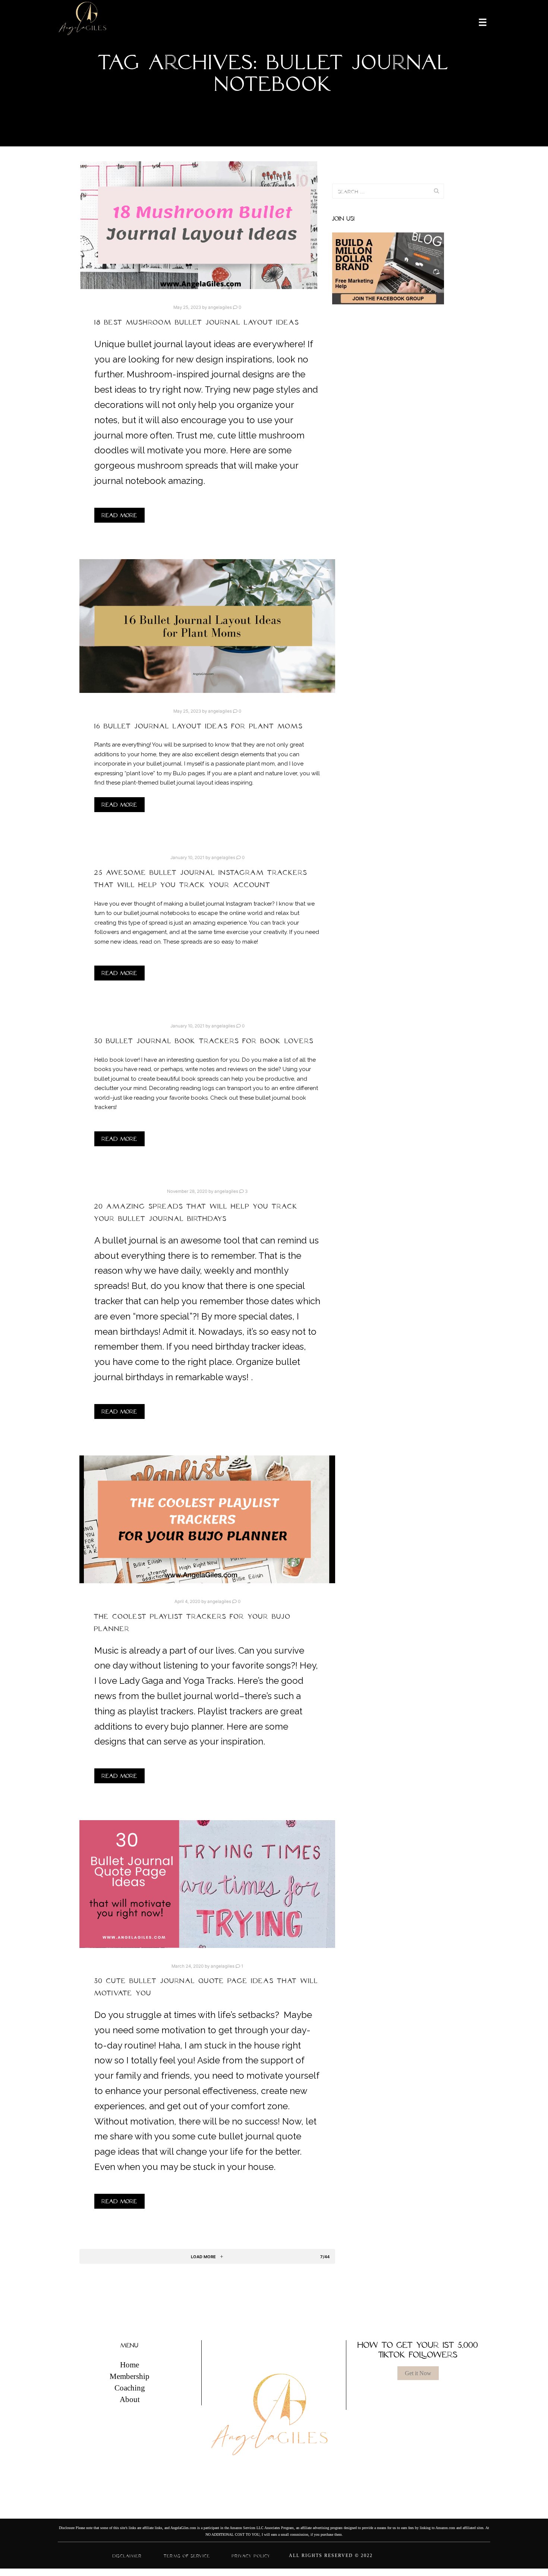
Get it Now (418, 2373)
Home (130, 2365)
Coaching (130, 2388)
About (130, 2399)
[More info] (478, 22)
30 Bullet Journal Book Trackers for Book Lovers (204, 1041)
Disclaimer (127, 2556)
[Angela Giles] (83, 22)
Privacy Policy (251, 2556)
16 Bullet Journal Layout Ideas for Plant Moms (200, 726)
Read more (119, 515)
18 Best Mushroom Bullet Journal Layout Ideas (197, 322)
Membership (130, 2376)
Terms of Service (187, 2556)
